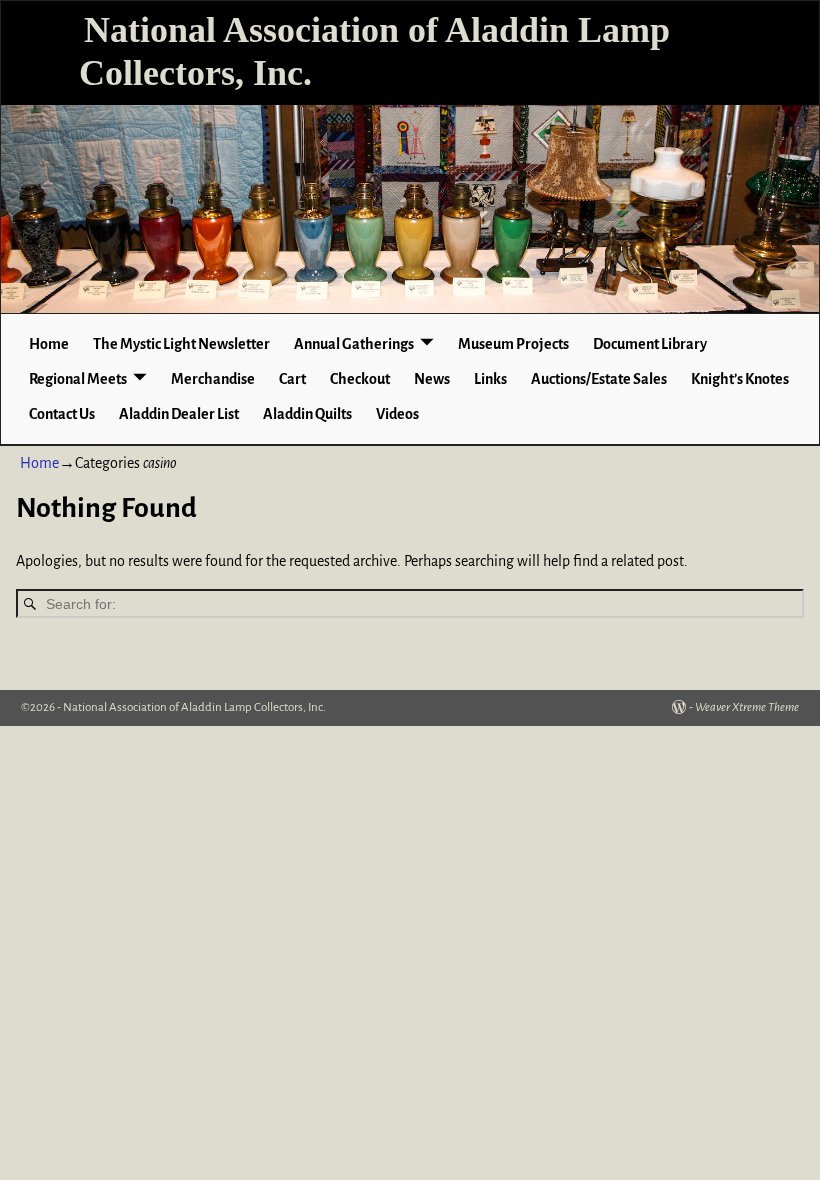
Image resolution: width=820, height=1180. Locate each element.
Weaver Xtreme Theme (747, 707)
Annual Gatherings (354, 344)
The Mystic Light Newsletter (181, 344)
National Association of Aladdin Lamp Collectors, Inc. (194, 707)
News (432, 379)
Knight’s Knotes (740, 379)
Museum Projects (513, 344)
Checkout (360, 379)
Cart (292, 379)
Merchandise (213, 379)
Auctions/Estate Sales (599, 379)
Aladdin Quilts (307, 414)
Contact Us (62, 414)
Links (490, 379)
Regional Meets (78, 379)
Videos (397, 414)
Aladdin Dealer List (179, 414)
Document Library (650, 344)
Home (49, 344)
